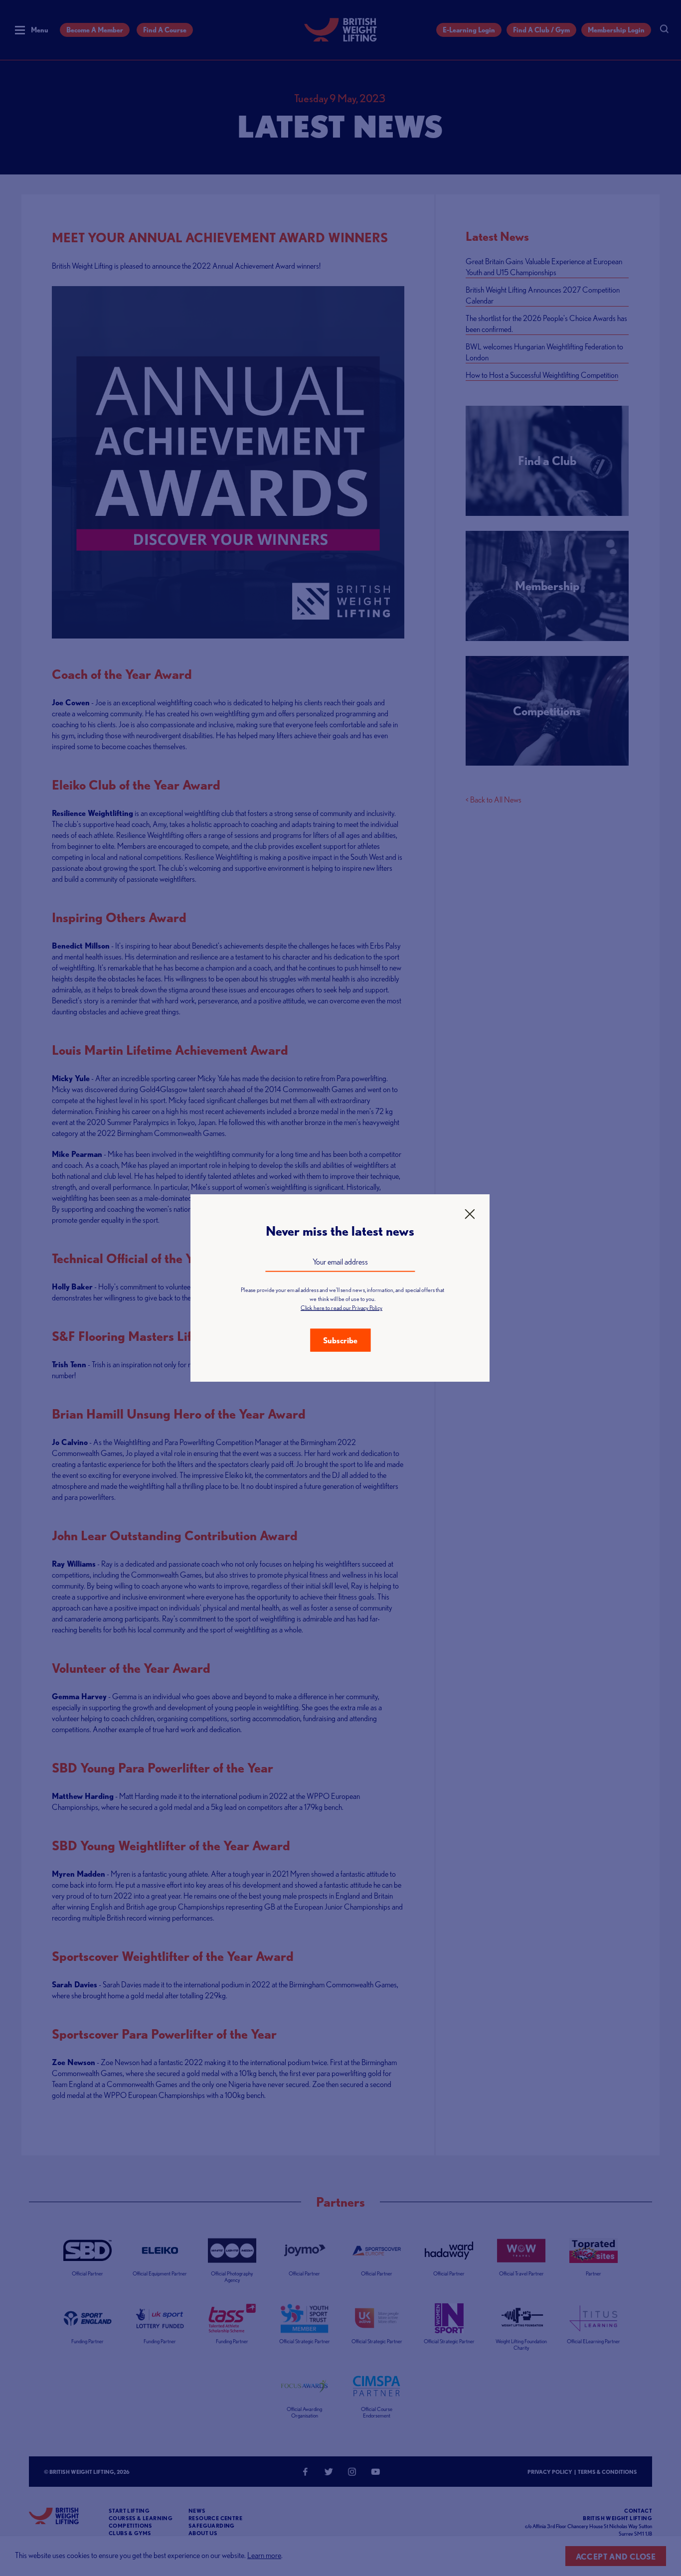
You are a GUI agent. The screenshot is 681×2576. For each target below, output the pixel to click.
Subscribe (340, 1340)
